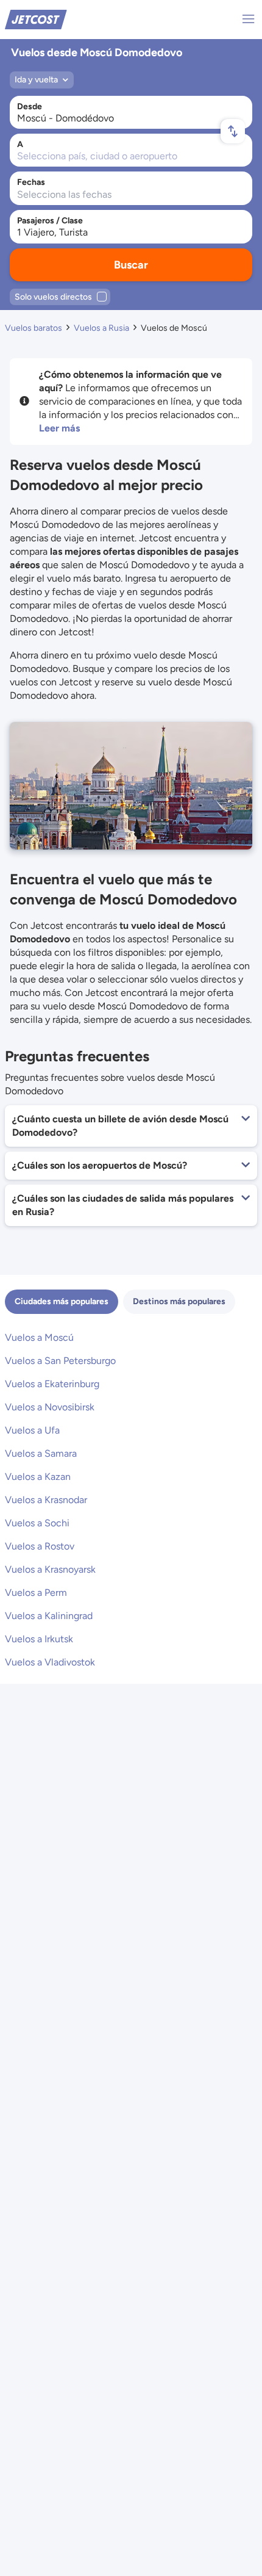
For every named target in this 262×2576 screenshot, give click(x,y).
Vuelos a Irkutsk (39, 1639)
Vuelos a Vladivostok (50, 1662)
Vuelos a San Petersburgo (60, 1361)
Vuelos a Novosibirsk (50, 1407)
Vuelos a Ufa (32, 1430)
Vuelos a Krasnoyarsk (50, 1569)
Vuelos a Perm (36, 1593)
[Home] (36, 19)
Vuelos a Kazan (38, 1477)
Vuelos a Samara (41, 1453)
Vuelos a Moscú (39, 1337)
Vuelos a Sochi (37, 1523)
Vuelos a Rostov (40, 1546)
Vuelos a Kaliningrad (49, 1616)
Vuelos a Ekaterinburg (52, 1384)
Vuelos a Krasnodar (46, 1500)
